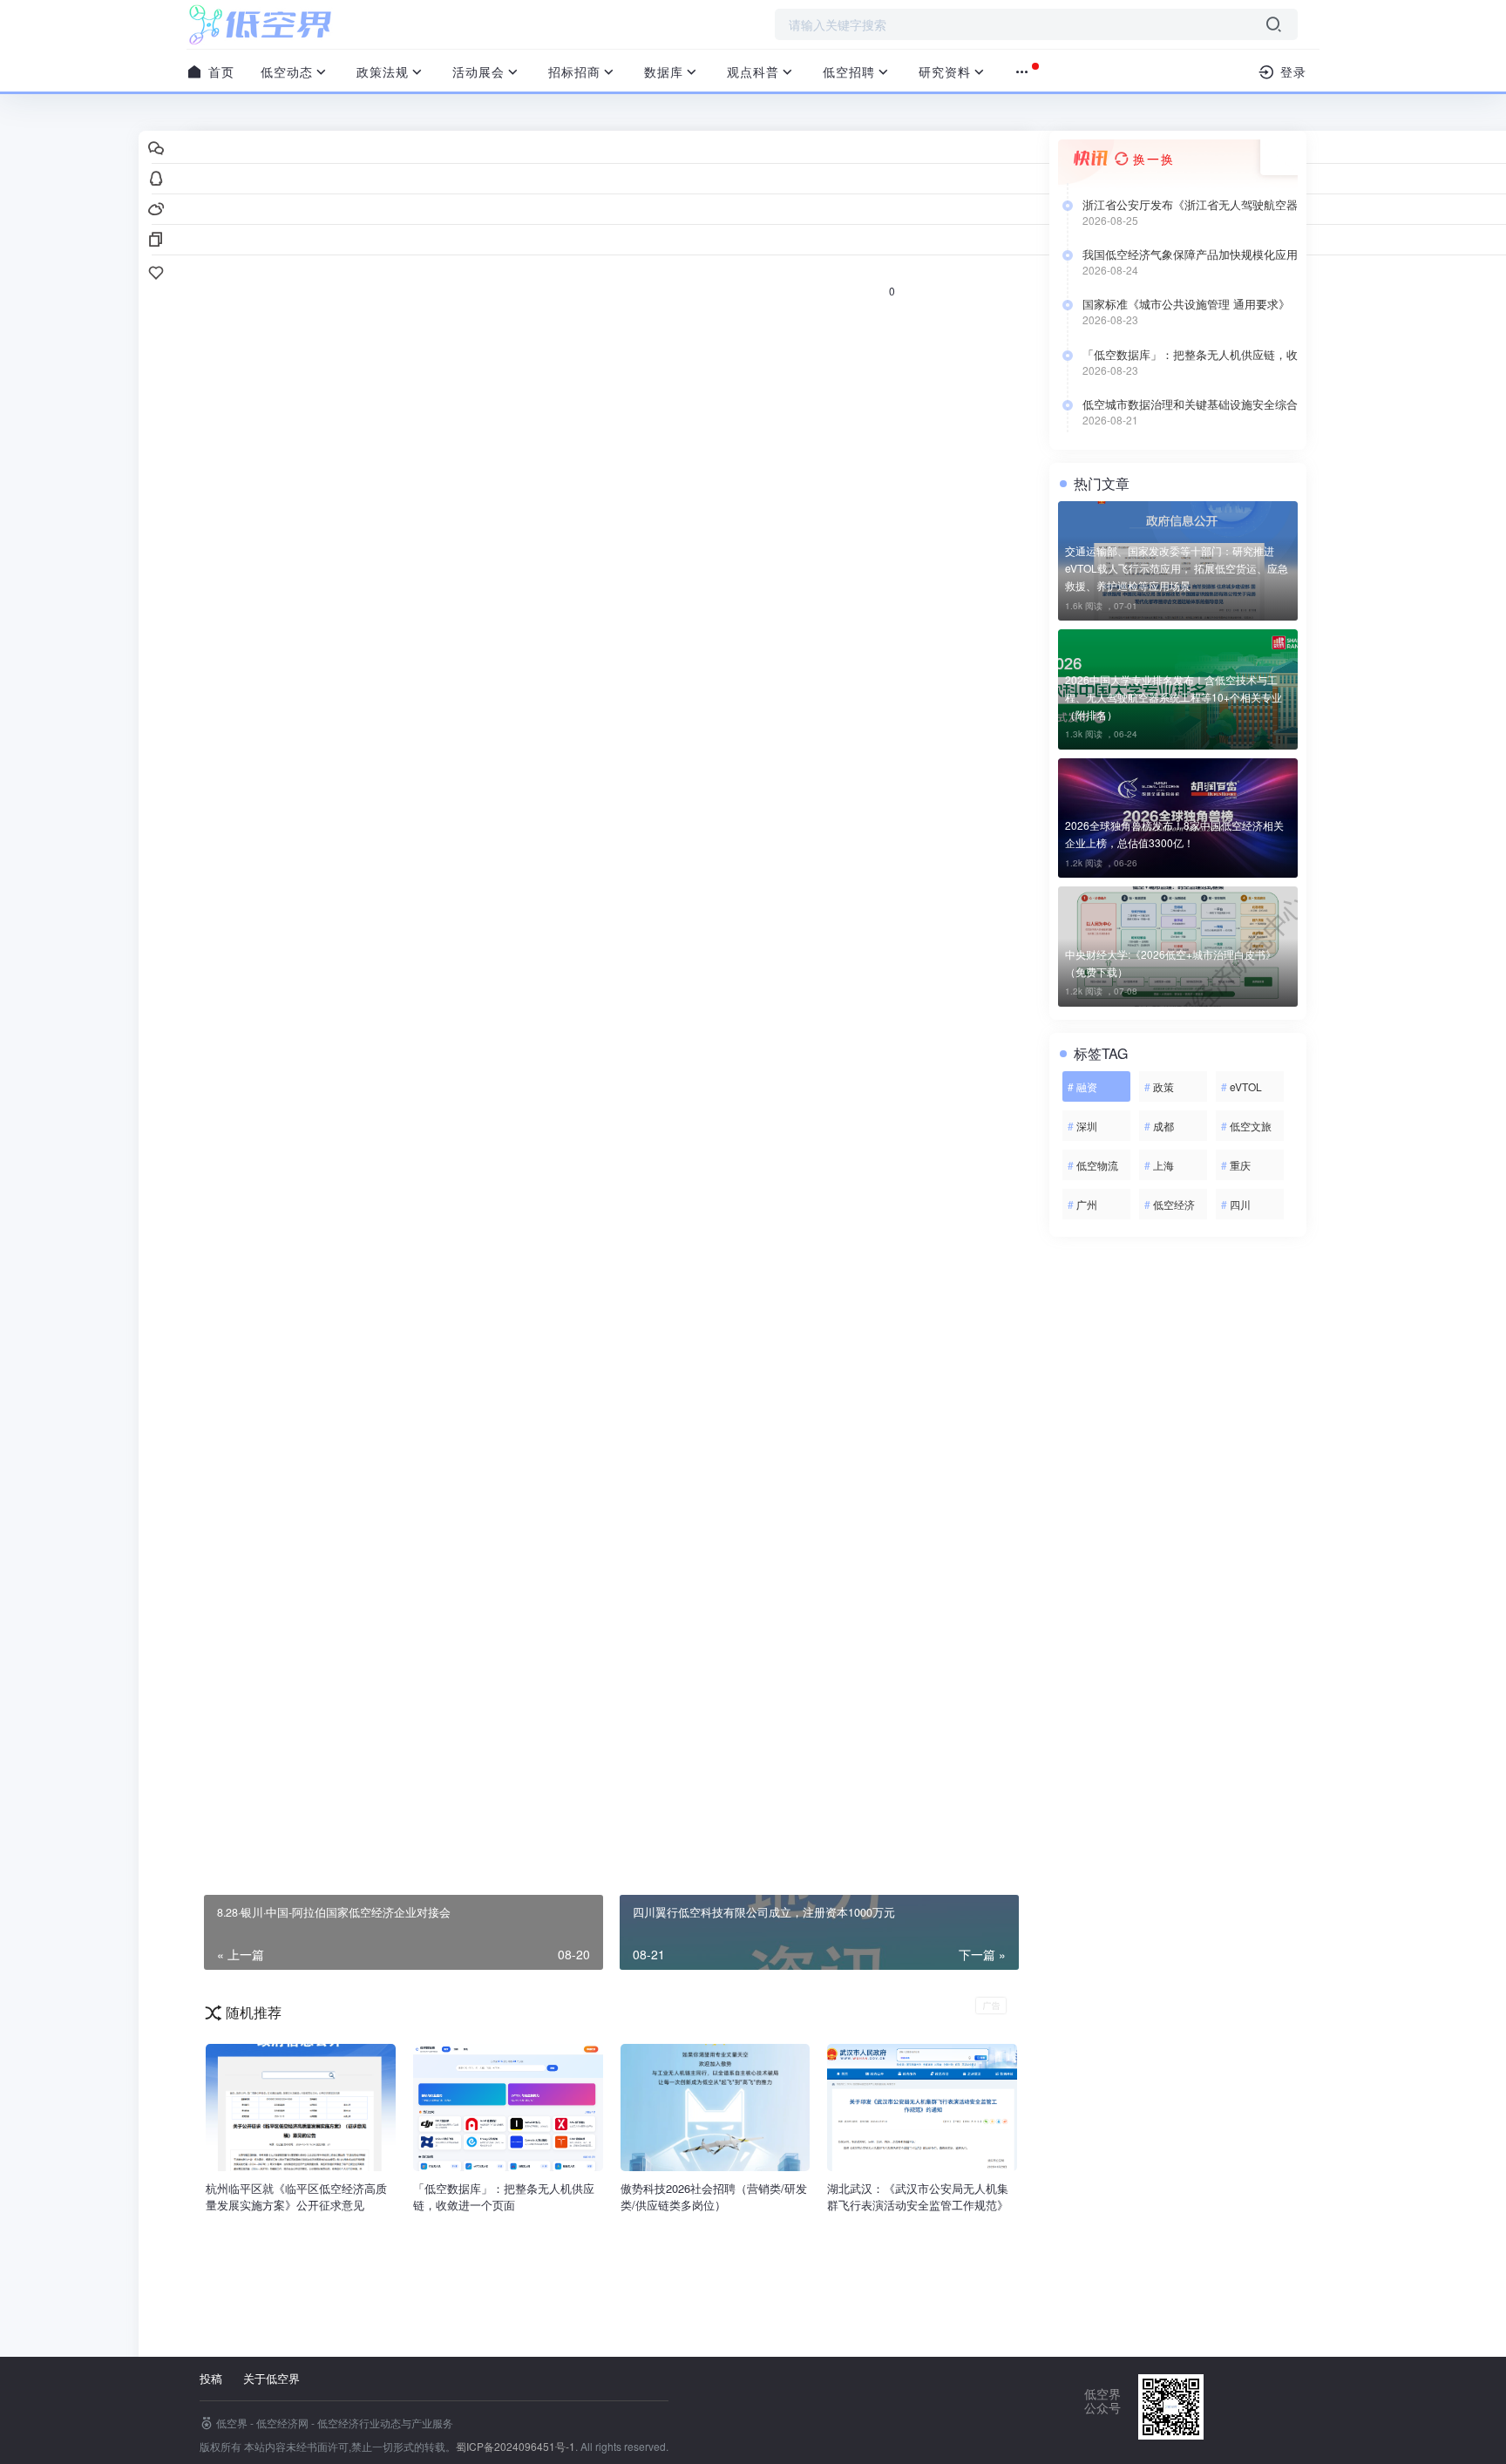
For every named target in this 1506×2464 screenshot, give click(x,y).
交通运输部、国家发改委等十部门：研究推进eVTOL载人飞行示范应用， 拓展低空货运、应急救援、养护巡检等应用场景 (1177, 568)
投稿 (211, 2378)
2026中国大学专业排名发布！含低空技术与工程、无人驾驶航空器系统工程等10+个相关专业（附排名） (1174, 697)
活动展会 (478, 71)
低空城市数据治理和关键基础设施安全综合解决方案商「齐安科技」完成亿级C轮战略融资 (1190, 404)
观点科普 (753, 71)
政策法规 (383, 71)
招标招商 (574, 71)
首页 (219, 71)
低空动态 (287, 71)
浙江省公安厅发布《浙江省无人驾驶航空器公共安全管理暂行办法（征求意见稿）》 (1190, 205)
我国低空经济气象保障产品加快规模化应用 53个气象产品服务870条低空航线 (1190, 255)
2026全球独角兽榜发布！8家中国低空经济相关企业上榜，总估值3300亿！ (1174, 834)
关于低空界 (271, 2378)
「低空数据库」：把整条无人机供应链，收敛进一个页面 (1190, 355)
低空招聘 (849, 71)
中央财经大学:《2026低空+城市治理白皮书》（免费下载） (1170, 963)
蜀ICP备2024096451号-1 (516, 2446)
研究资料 (945, 71)
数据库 (664, 71)
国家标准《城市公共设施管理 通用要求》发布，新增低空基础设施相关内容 (1186, 304)
